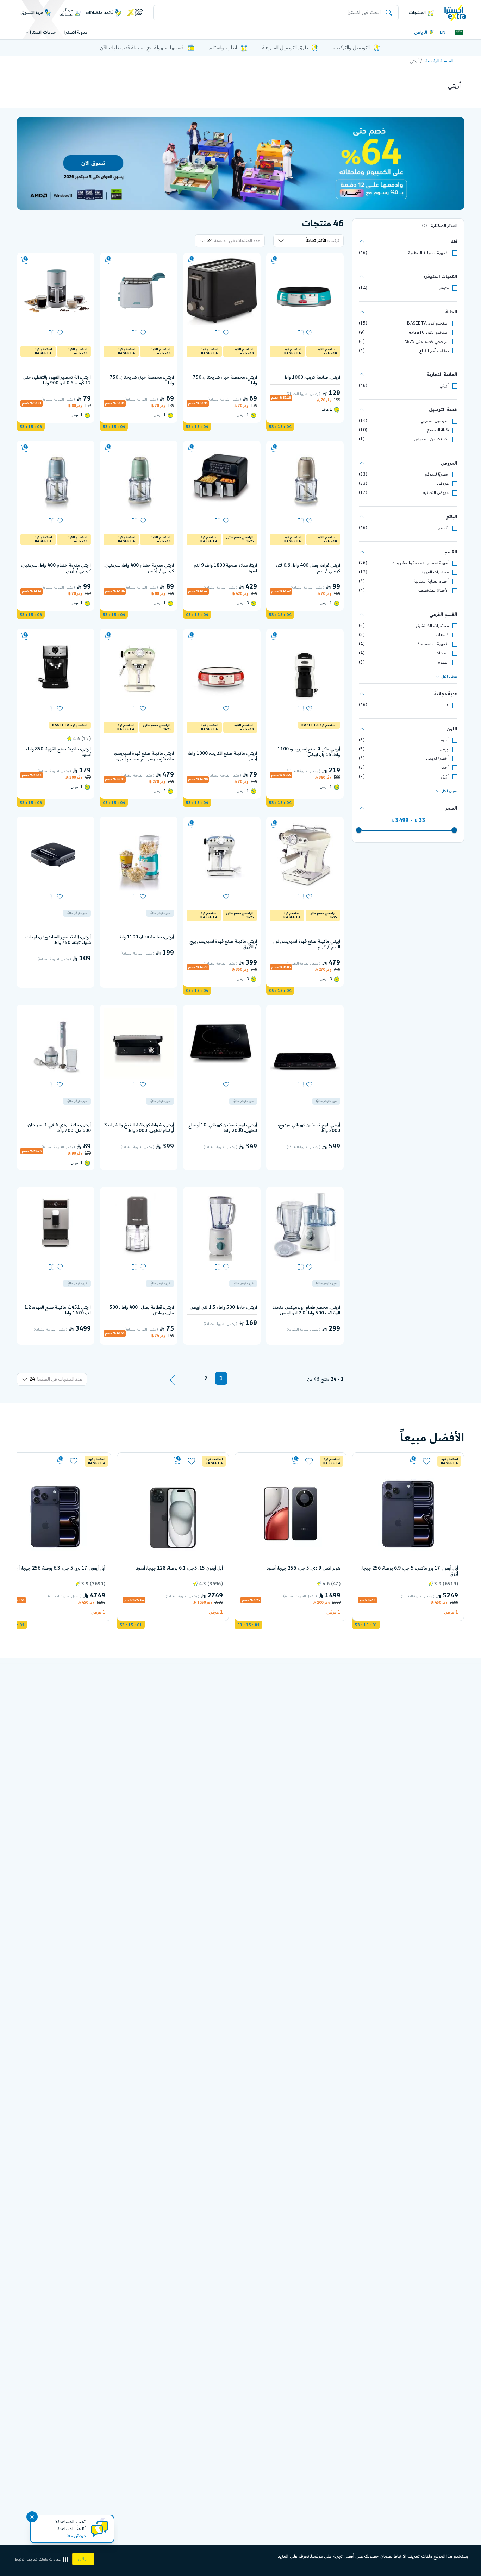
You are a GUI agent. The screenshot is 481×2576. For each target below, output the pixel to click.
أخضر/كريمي (437, 758)
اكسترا (443, 528)
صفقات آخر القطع (434, 351)
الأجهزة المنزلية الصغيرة (429, 253)
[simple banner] (455, 12)
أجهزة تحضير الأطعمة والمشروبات (420, 563)
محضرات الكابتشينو (432, 626)
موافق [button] (83, 2559)
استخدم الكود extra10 (429, 332)
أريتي (444, 386)
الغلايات (442, 653)
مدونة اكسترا (76, 32)
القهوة (443, 662)
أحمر (445, 768)
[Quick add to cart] (274, 260)
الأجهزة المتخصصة (433, 590)
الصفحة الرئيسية (440, 61)
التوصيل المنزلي (435, 421)
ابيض (444, 749)
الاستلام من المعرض (431, 439)
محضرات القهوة (435, 572)
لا (448, 705)
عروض (443, 483)
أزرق (445, 777)
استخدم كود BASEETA (428, 323)
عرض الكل (449, 677)
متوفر (444, 288)
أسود (444, 740)
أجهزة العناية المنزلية (431, 581)
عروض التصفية (436, 493)
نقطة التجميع (438, 430)
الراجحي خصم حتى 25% (427, 342)
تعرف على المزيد (293, 2556)
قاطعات (442, 635)
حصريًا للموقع (437, 474)
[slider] (454, 830)
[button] (42, 2559)
